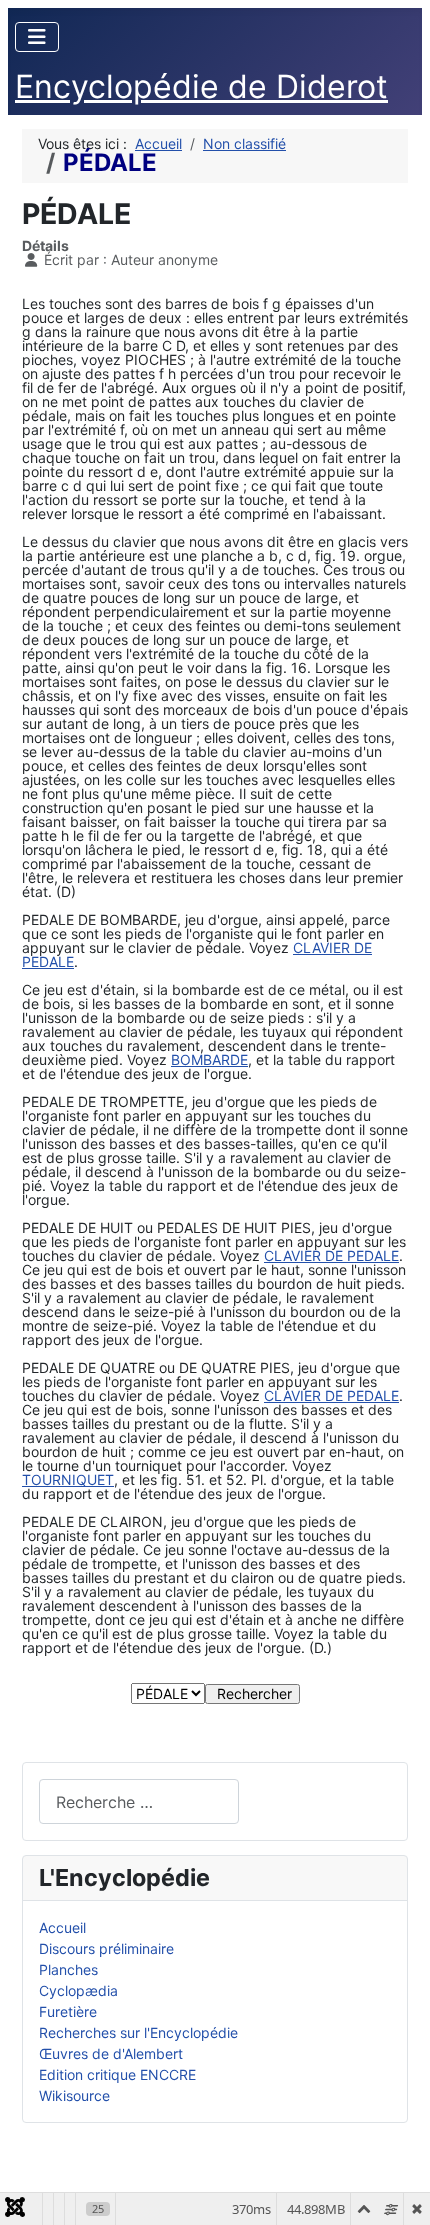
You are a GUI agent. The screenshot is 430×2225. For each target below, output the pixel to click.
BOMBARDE (209, 1059)
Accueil (62, 1927)
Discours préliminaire (106, 1948)
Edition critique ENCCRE (117, 2074)
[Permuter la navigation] (37, 37)
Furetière (68, 2011)
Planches (68, 1969)
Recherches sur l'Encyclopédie (138, 2032)
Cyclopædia (78, 1990)
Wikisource (74, 2095)
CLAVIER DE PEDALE (331, 1255)
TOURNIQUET (68, 1479)
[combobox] (139, 1801)
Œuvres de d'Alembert (111, 2053)
